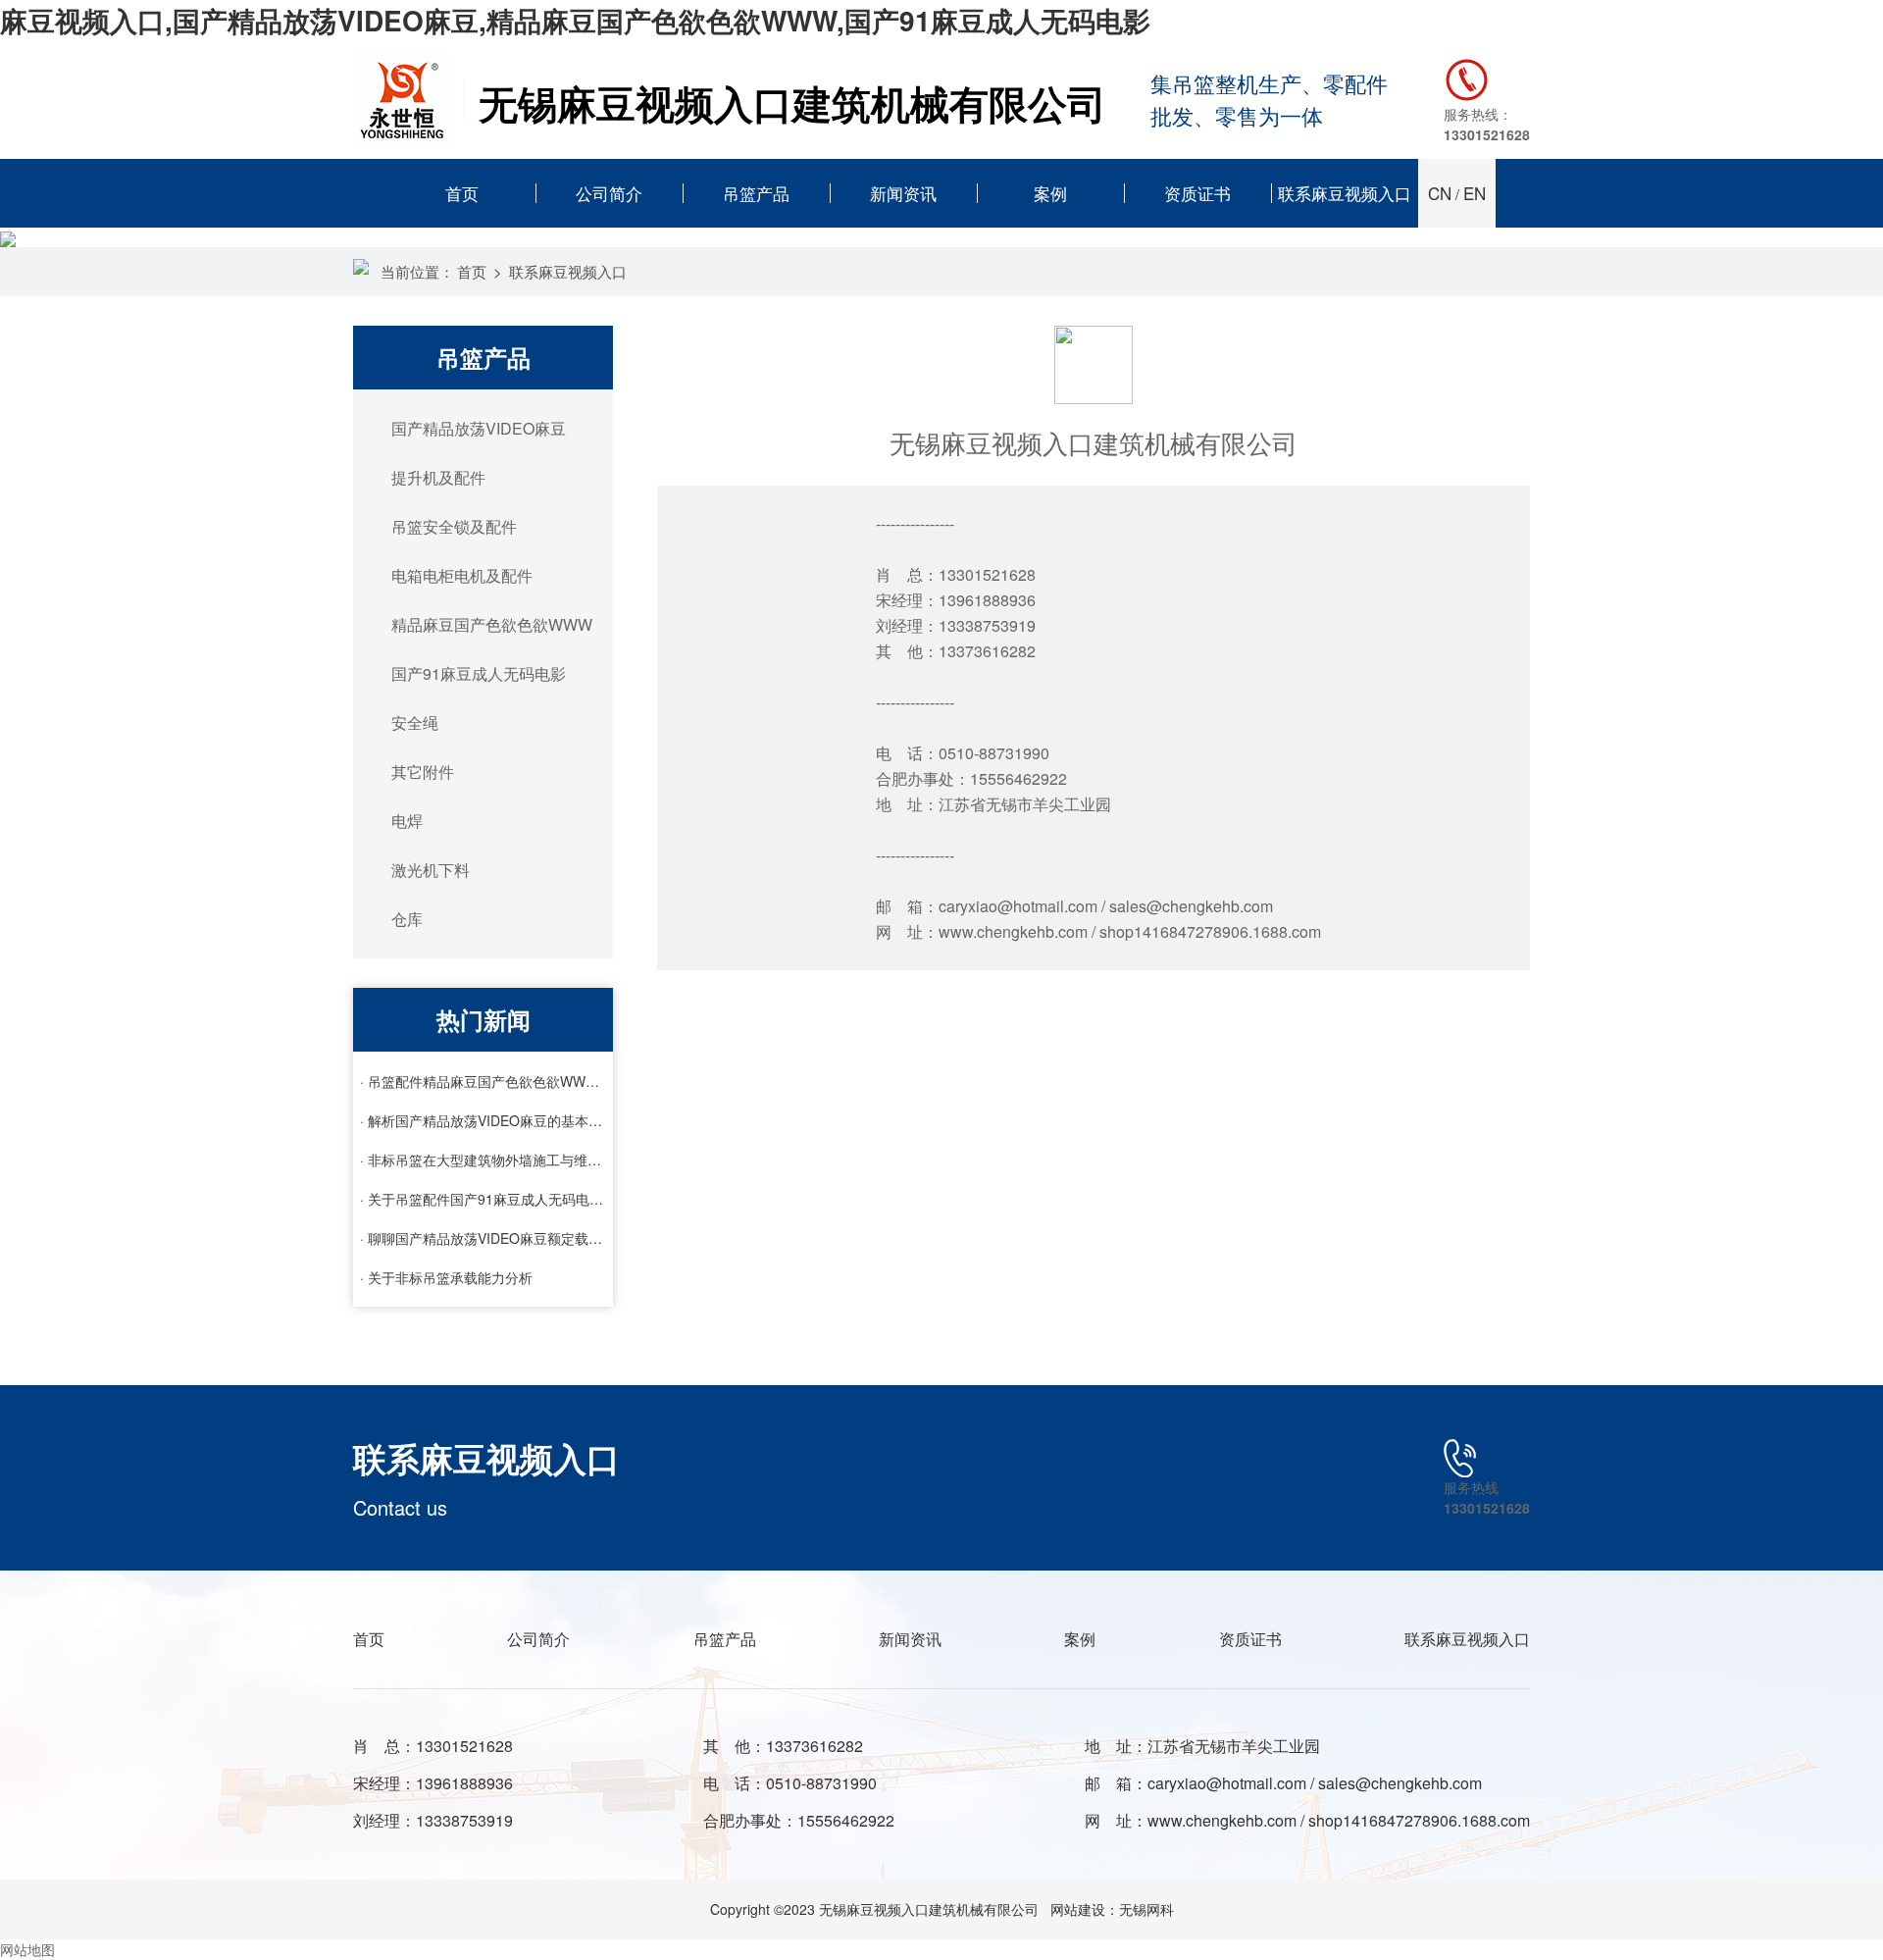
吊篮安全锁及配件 (454, 526)
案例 (1050, 193)
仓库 (407, 919)
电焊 (407, 821)
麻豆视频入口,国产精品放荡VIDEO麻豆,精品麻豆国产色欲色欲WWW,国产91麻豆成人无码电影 (575, 20)
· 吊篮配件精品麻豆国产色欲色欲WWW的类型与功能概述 (483, 1081)
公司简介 (609, 193)
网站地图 (27, 1949)
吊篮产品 (756, 193)
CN (1440, 193)
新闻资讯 (903, 193)
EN (1475, 193)
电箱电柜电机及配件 (462, 575)
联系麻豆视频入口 (1345, 193)
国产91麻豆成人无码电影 (479, 673)
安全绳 (415, 722)
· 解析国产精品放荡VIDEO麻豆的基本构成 (483, 1120)
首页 (462, 193)
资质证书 (1197, 193)
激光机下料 (431, 870)
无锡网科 (1146, 1909)
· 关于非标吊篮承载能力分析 (446, 1277)
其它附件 (423, 772)
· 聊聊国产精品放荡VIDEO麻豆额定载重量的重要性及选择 (483, 1238)
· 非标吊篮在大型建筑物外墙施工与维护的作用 (483, 1160)
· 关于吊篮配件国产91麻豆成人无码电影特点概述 (483, 1199)
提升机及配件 (438, 477)
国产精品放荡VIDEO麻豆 (479, 428)
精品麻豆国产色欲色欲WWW (492, 624)
